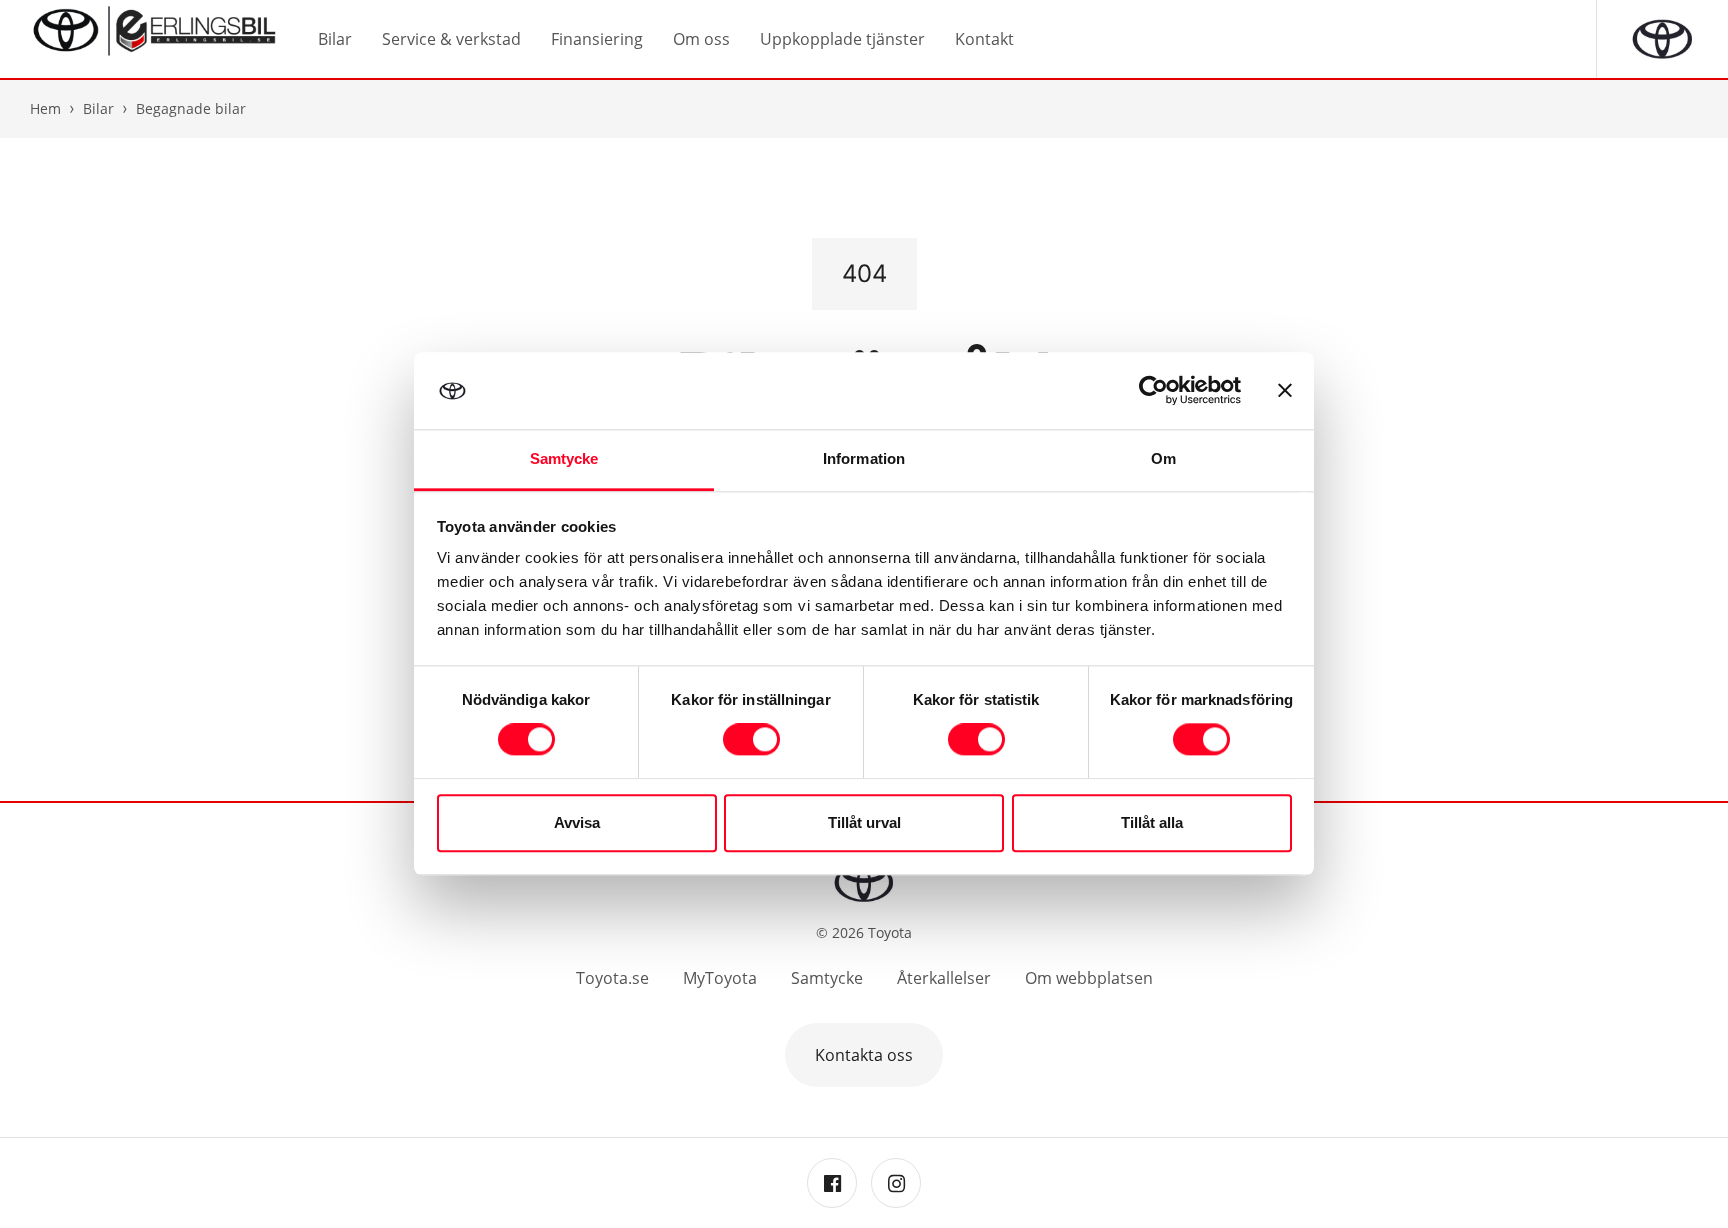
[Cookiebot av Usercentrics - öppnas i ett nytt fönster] (1153, 391)
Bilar (98, 108)
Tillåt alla (1152, 822)
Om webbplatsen (1089, 978)
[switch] (751, 740)
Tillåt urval (864, 822)
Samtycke (827, 978)
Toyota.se (612, 978)
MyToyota (720, 978)
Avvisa (577, 822)
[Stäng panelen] (1285, 391)
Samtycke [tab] (564, 458)
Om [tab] (1163, 458)
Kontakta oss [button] (864, 1055)
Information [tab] (864, 458)
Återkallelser (944, 978)
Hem (45, 108)
